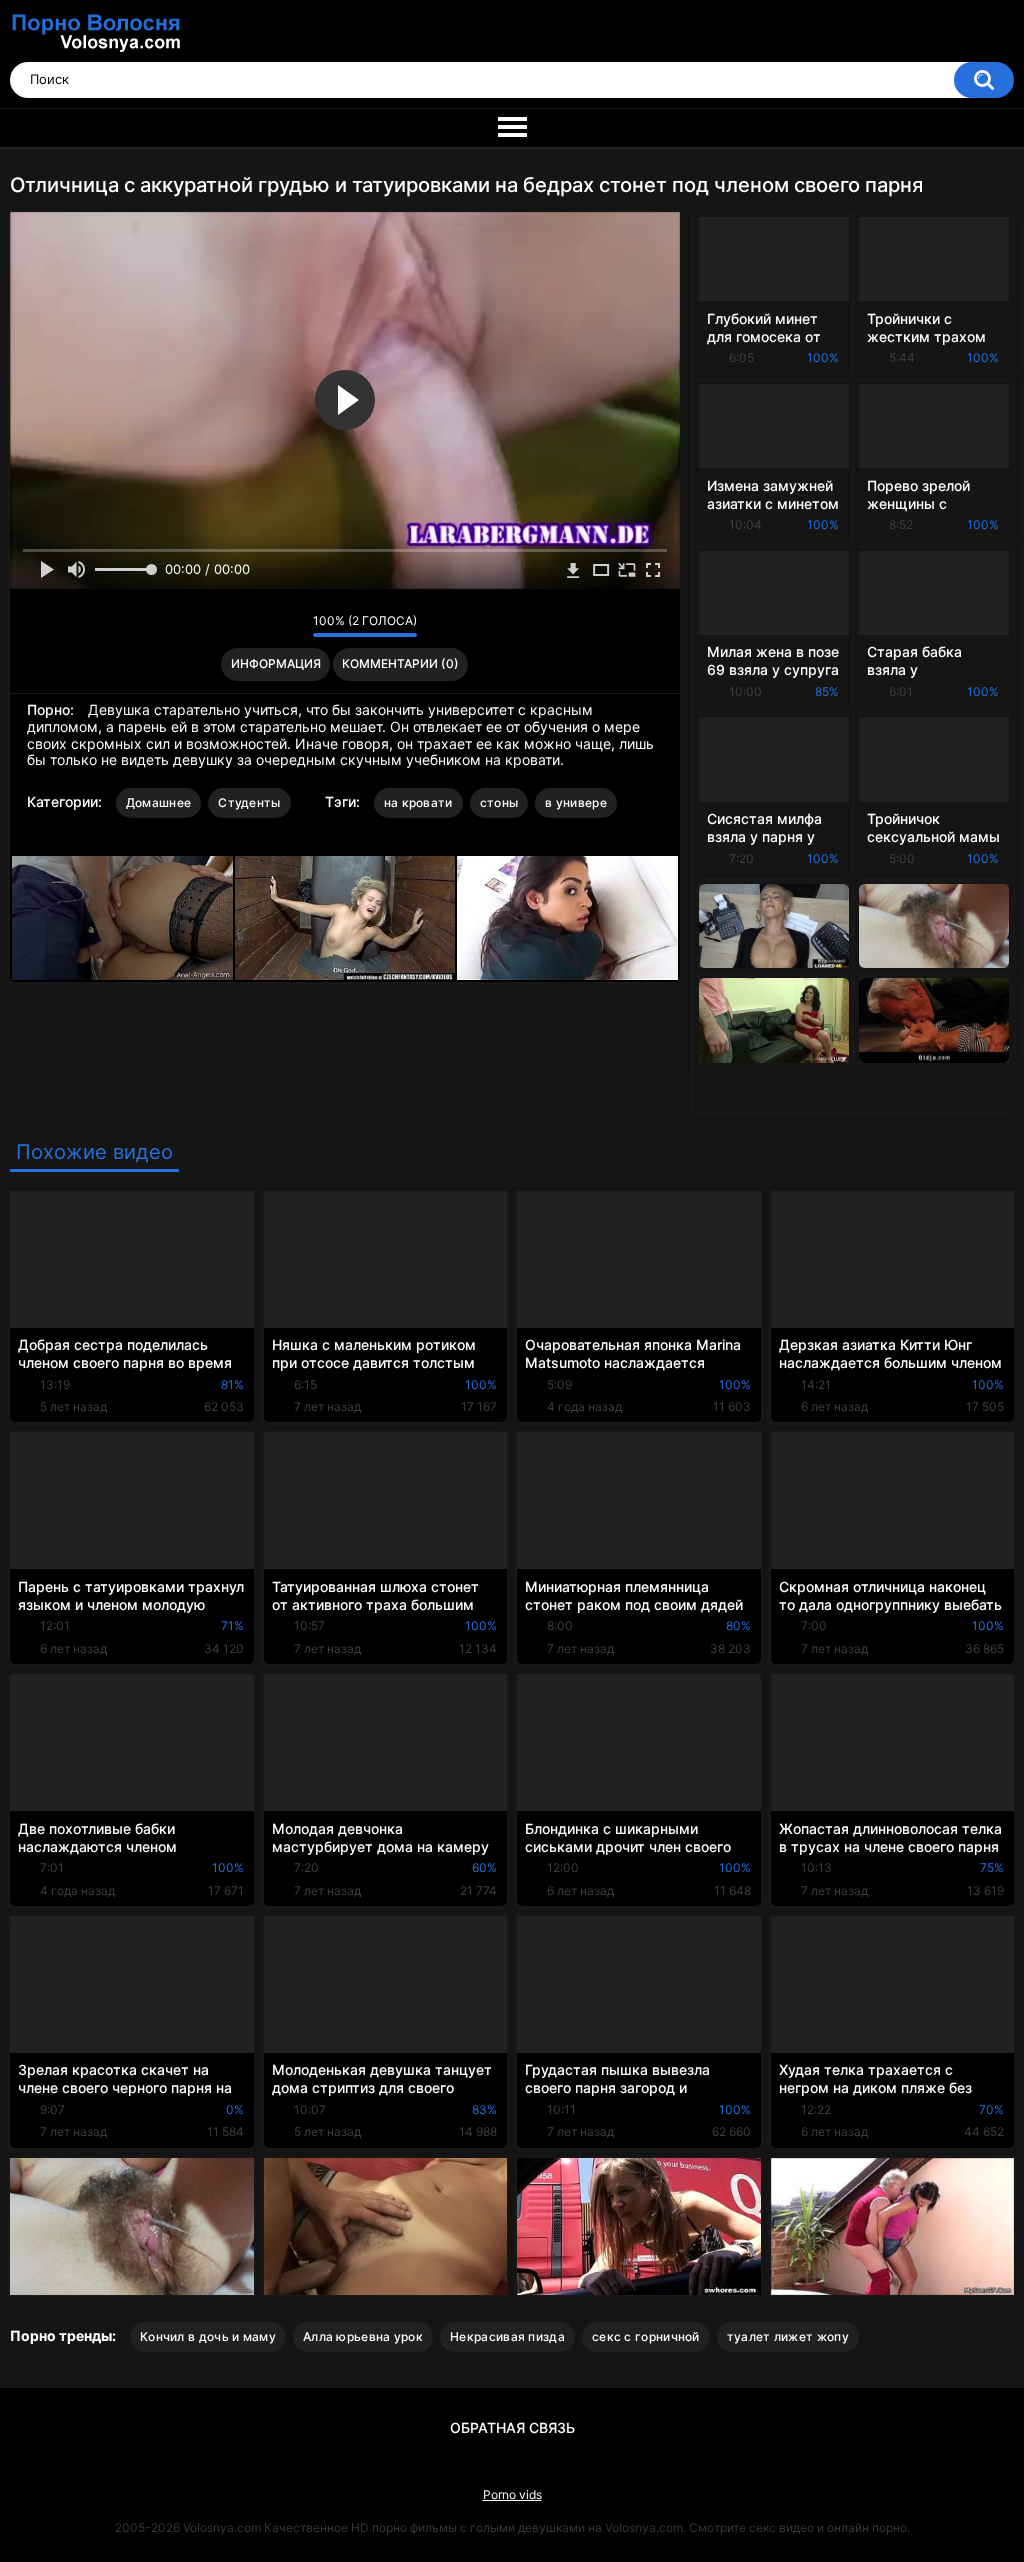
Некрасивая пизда (507, 2336)
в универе (576, 802)
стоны (499, 802)
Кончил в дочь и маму (208, 2336)
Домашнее (158, 802)
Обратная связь (512, 2427)
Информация (276, 663)
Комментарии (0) (400, 663)
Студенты (249, 802)
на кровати (418, 802)
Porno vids (512, 2494)
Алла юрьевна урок (363, 2336)
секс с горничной (646, 2336)
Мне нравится (266, 626)
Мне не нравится (292, 626)
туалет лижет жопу (788, 2336)
